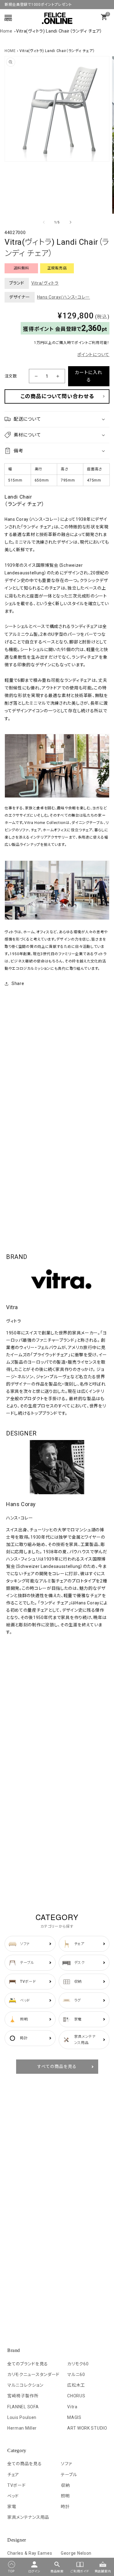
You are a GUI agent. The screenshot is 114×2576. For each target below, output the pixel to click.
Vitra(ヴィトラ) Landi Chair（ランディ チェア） (59, 31)
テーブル (69, 2475)
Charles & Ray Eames (30, 2553)
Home (6, 31)
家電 (12, 2507)
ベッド (13, 2496)
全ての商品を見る (25, 2464)
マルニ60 (76, 2374)
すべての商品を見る (57, 2066)
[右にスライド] (71, 222)
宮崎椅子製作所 (23, 2396)
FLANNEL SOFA (23, 2407)
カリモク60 (78, 2364)
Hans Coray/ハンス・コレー (64, 297)
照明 (65, 2496)
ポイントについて (93, 355)
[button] (57, 419)
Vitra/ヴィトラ (45, 283)
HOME (10, 51)
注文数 (11, 376)
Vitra (72, 2407)
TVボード (17, 2485)
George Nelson (76, 2553)
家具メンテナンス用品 (28, 2517)
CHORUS (76, 2396)
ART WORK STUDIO (87, 2428)
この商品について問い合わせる (57, 396)
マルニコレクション (25, 2385)
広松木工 (76, 2385)
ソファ (66, 2464)
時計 (65, 2507)
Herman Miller (22, 2428)
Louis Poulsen (22, 2417)
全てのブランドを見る (28, 2364)
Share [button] (18, 983)
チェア (13, 2475)
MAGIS (74, 2417)
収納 (65, 2485)
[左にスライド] (44, 222)
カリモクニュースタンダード (33, 2374)
